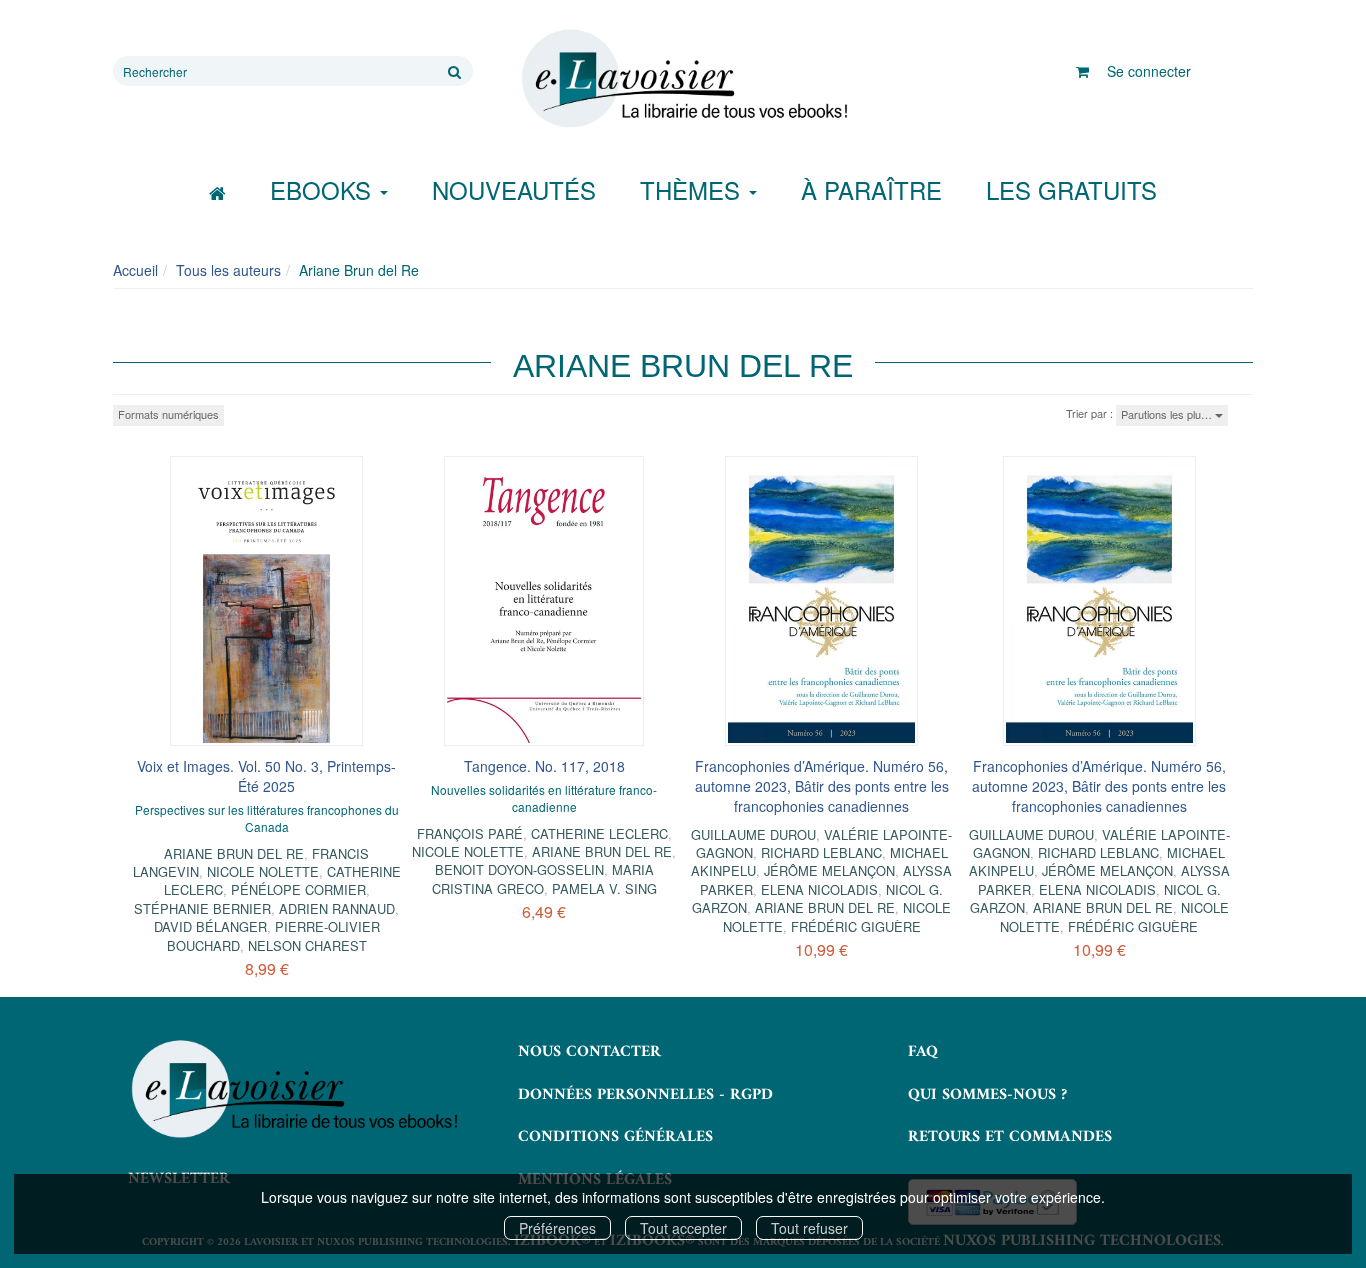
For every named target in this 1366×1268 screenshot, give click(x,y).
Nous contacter (589, 1052)
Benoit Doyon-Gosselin (519, 869)
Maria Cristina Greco (543, 878)
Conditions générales (615, 1137)
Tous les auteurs (228, 270)
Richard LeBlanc (821, 852)
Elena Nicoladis (819, 889)
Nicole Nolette (263, 871)
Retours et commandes (1010, 1137)
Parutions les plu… (1168, 414)
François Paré (470, 833)
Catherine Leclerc (599, 833)
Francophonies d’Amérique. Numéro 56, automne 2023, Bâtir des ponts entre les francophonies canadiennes (822, 786)
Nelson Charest (307, 945)
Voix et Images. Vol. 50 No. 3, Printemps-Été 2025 (266, 776)
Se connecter (1149, 71)
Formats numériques (168, 414)
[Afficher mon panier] (1082, 71)
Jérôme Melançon (829, 870)
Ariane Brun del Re (234, 853)
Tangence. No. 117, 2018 (544, 766)
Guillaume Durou (753, 834)
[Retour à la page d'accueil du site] (683, 79)
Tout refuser (809, 1228)
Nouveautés (514, 189)
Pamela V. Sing (604, 888)
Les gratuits (1071, 189)
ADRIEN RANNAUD (337, 908)
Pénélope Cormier (298, 889)
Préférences (557, 1228)
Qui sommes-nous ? (987, 1095)
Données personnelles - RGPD (645, 1095)
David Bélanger (210, 926)
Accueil (135, 270)
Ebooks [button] (324, 189)
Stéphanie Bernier (202, 908)
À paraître (871, 189)
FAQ (923, 1052)
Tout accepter (683, 1228)
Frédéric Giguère (856, 926)
